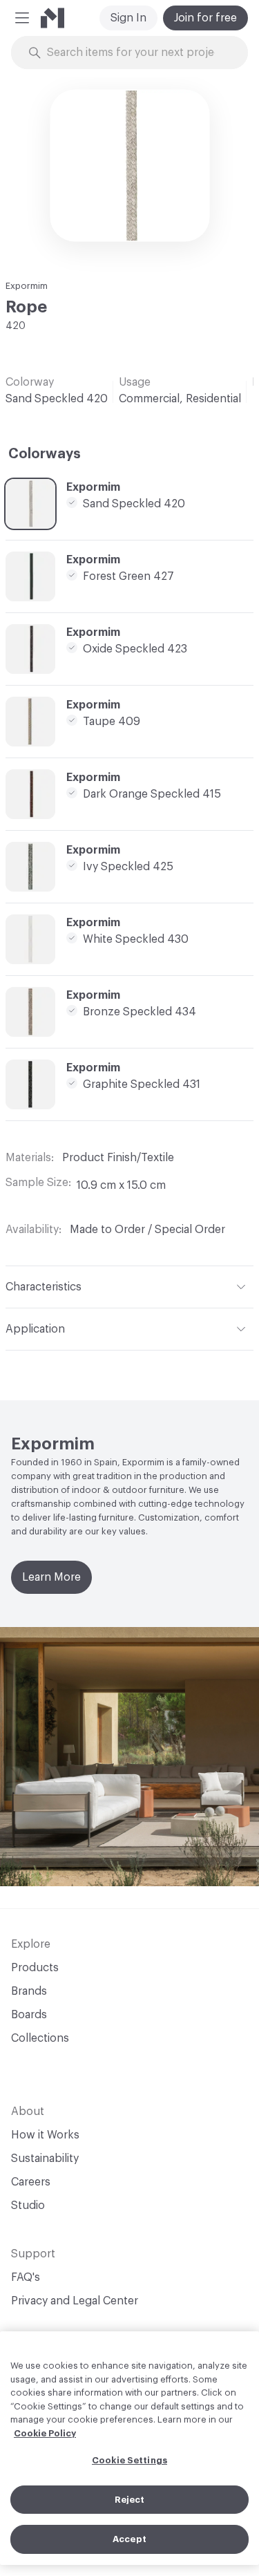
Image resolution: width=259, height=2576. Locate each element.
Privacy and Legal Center (75, 2301)
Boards (29, 2015)
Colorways (45, 454)
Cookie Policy (45, 2433)
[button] (22, 18)
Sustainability (45, 2159)
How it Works (45, 2135)
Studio (28, 2206)
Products (35, 1968)
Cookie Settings (129, 2460)
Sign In (128, 18)
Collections (40, 2038)
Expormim (27, 286)
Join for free (205, 18)
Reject (130, 2500)
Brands (29, 1991)
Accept (129, 2539)
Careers (31, 2182)
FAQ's (26, 2277)
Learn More (51, 1577)
